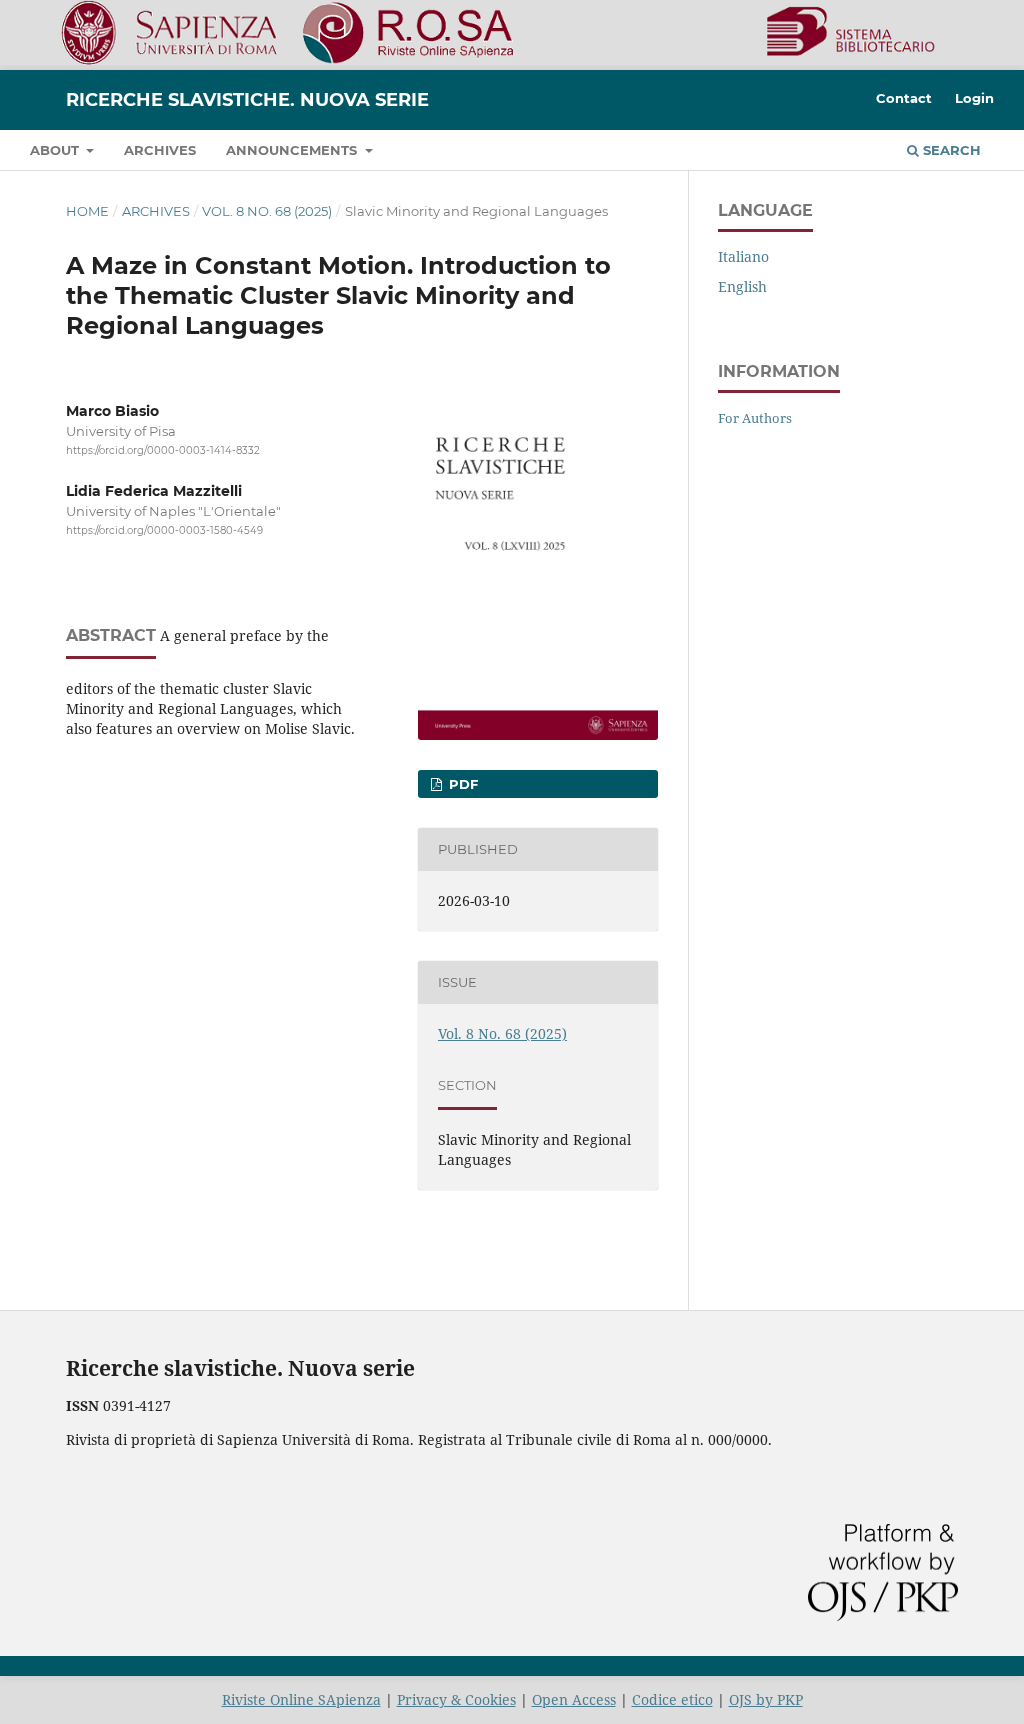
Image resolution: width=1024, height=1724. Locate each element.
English (742, 286)
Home (87, 211)
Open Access (574, 1699)
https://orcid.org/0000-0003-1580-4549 (164, 530)
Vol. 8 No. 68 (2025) (267, 211)
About (56, 150)
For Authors (755, 418)
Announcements (293, 150)
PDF (461, 784)
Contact (904, 98)
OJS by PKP (766, 1699)
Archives (160, 150)
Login (974, 98)
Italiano (743, 256)
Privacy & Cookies (456, 1699)
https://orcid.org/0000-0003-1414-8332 (163, 450)
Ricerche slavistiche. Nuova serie (247, 100)
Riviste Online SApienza (301, 1699)
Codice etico (672, 1699)
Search (950, 150)
